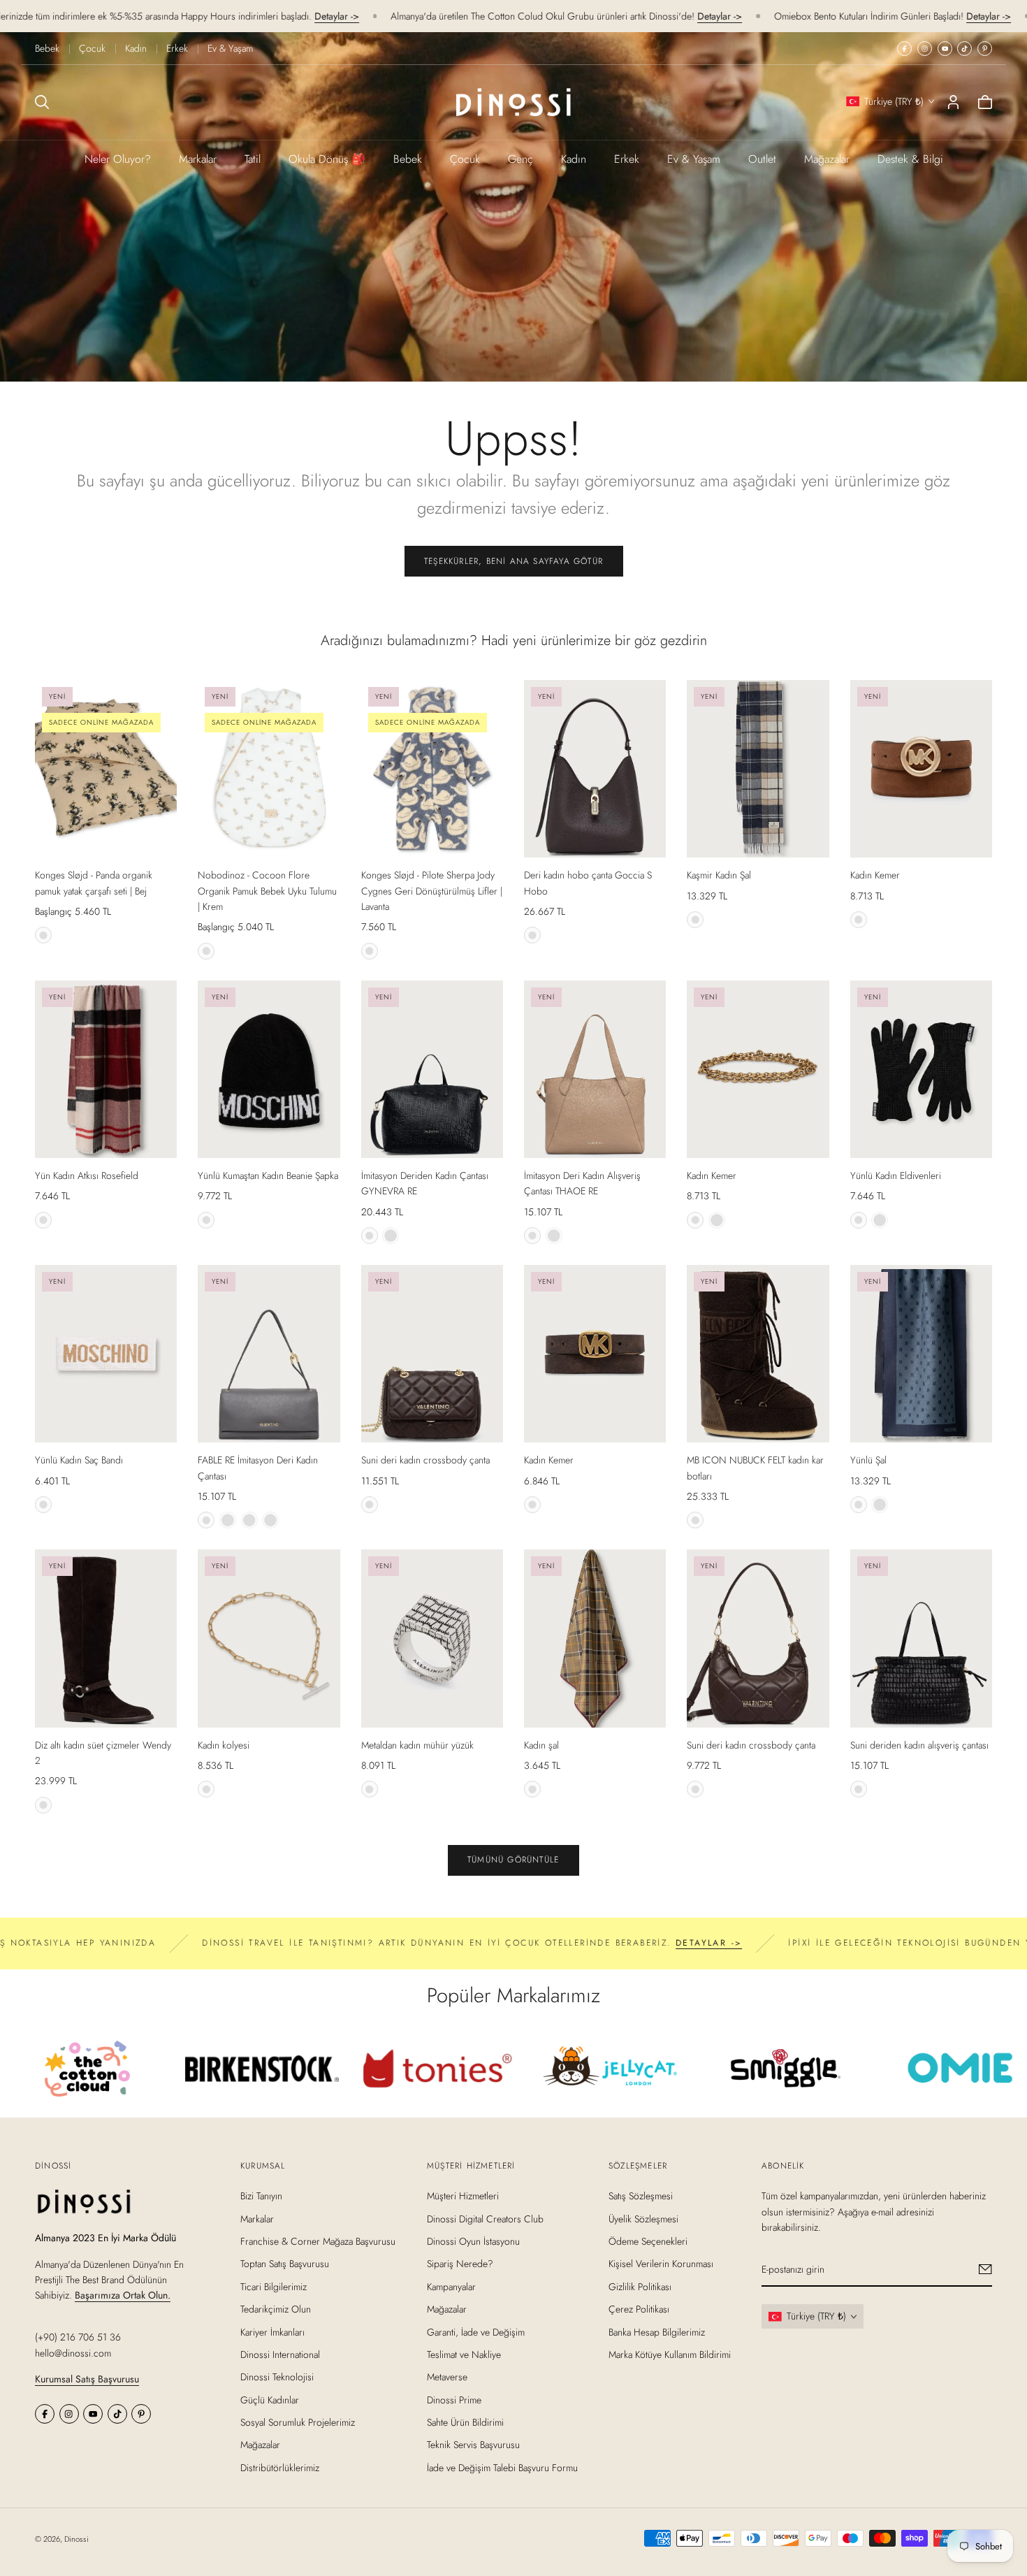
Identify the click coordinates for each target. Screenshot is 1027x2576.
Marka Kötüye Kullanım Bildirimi (670, 2354)
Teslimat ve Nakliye (464, 2354)
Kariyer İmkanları (272, 2331)
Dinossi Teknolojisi (277, 2377)
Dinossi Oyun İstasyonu (473, 2241)
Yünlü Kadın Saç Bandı (79, 1460)
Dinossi (77, 2539)
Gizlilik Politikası (640, 2286)
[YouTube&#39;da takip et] (945, 49)
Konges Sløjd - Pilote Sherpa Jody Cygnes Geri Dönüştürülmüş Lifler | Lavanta (432, 891)
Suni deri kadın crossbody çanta (425, 1460)
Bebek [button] (408, 159)
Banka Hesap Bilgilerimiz (657, 2331)
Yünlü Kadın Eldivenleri (896, 1175)
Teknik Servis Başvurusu (473, 2445)
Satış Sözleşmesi (641, 2196)
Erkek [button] (627, 159)
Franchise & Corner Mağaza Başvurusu (318, 2241)
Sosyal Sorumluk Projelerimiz (298, 2422)
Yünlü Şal (868, 1460)
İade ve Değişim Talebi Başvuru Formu (502, 2468)
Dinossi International (280, 2354)
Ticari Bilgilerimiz (274, 2286)
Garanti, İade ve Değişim (476, 2331)
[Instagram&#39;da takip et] (925, 49)
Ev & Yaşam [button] (694, 159)
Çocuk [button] (465, 159)
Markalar (198, 159)
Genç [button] (520, 159)
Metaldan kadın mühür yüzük (417, 1745)
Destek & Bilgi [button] (910, 159)
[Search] (42, 102)
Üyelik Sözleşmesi (643, 2218)
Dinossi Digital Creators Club (485, 2218)
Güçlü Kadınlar (270, 2399)
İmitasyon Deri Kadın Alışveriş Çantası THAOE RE (582, 1183)
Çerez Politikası (639, 2309)
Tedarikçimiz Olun (276, 2309)
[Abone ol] (985, 2269)
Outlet (762, 159)
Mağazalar (827, 159)
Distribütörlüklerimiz (280, 2468)
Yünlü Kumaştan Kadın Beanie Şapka (268, 1175)
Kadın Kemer (875, 875)
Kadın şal (541, 1745)
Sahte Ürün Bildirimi (465, 2422)
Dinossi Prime (454, 2399)
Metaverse (447, 2377)
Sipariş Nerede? (460, 2264)
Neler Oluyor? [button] (118, 159)
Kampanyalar (451, 2286)
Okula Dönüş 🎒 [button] (327, 159)
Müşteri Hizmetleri (463, 2196)
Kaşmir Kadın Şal (719, 875)
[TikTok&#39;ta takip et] (964, 49)
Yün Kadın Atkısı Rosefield (87, 1175)
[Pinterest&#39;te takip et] (985, 49)
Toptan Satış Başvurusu (285, 2264)
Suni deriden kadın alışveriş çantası (919, 1745)
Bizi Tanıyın (261, 2196)
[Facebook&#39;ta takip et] (904, 49)
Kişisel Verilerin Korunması (661, 2264)
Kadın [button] (574, 159)
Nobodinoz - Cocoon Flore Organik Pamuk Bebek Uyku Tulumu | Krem (267, 891)
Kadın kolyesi (224, 1745)
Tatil (253, 159)
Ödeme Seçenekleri (648, 2241)
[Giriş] (953, 102)
